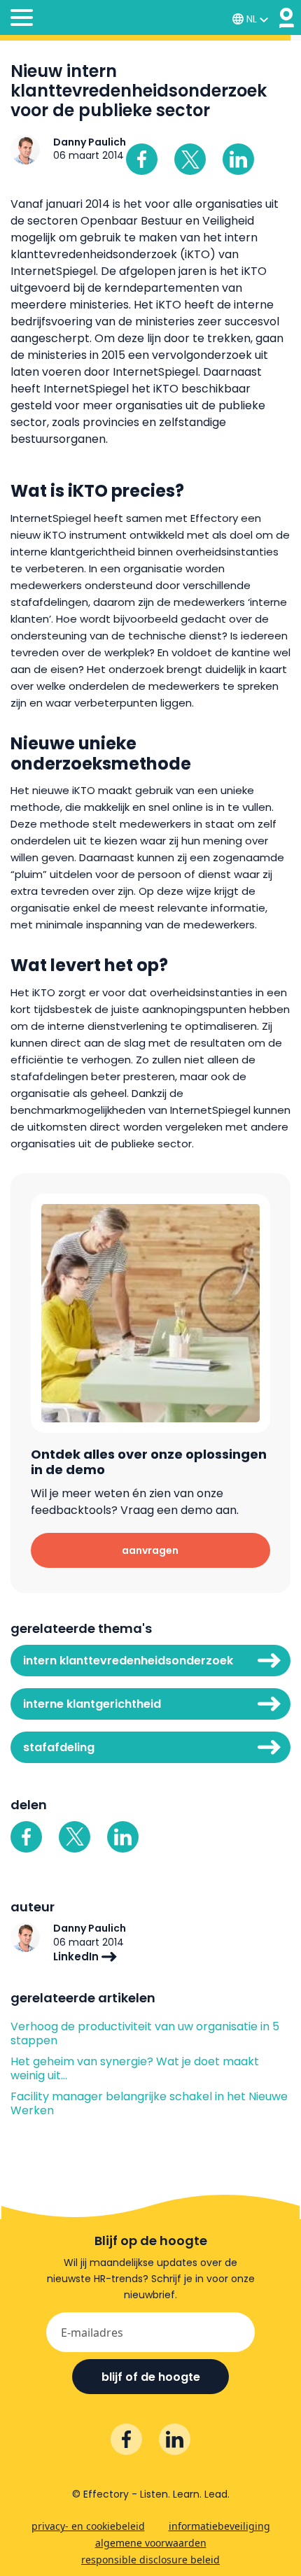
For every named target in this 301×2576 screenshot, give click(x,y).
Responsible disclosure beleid (150, 2560)
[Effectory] (287, 18)
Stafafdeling (59, 1747)
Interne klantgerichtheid (92, 1704)
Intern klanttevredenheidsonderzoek (128, 1661)
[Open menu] (22, 20)
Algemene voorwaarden (151, 2543)
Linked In (238, 159)
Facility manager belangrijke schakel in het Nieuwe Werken (149, 2104)
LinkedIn (77, 1956)
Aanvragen (150, 1550)
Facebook (142, 159)
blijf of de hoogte (151, 2377)
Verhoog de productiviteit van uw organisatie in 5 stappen (145, 2034)
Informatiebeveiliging (219, 2526)
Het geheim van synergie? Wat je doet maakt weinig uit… (135, 2069)
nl (252, 19)
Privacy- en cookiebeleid (88, 2526)
